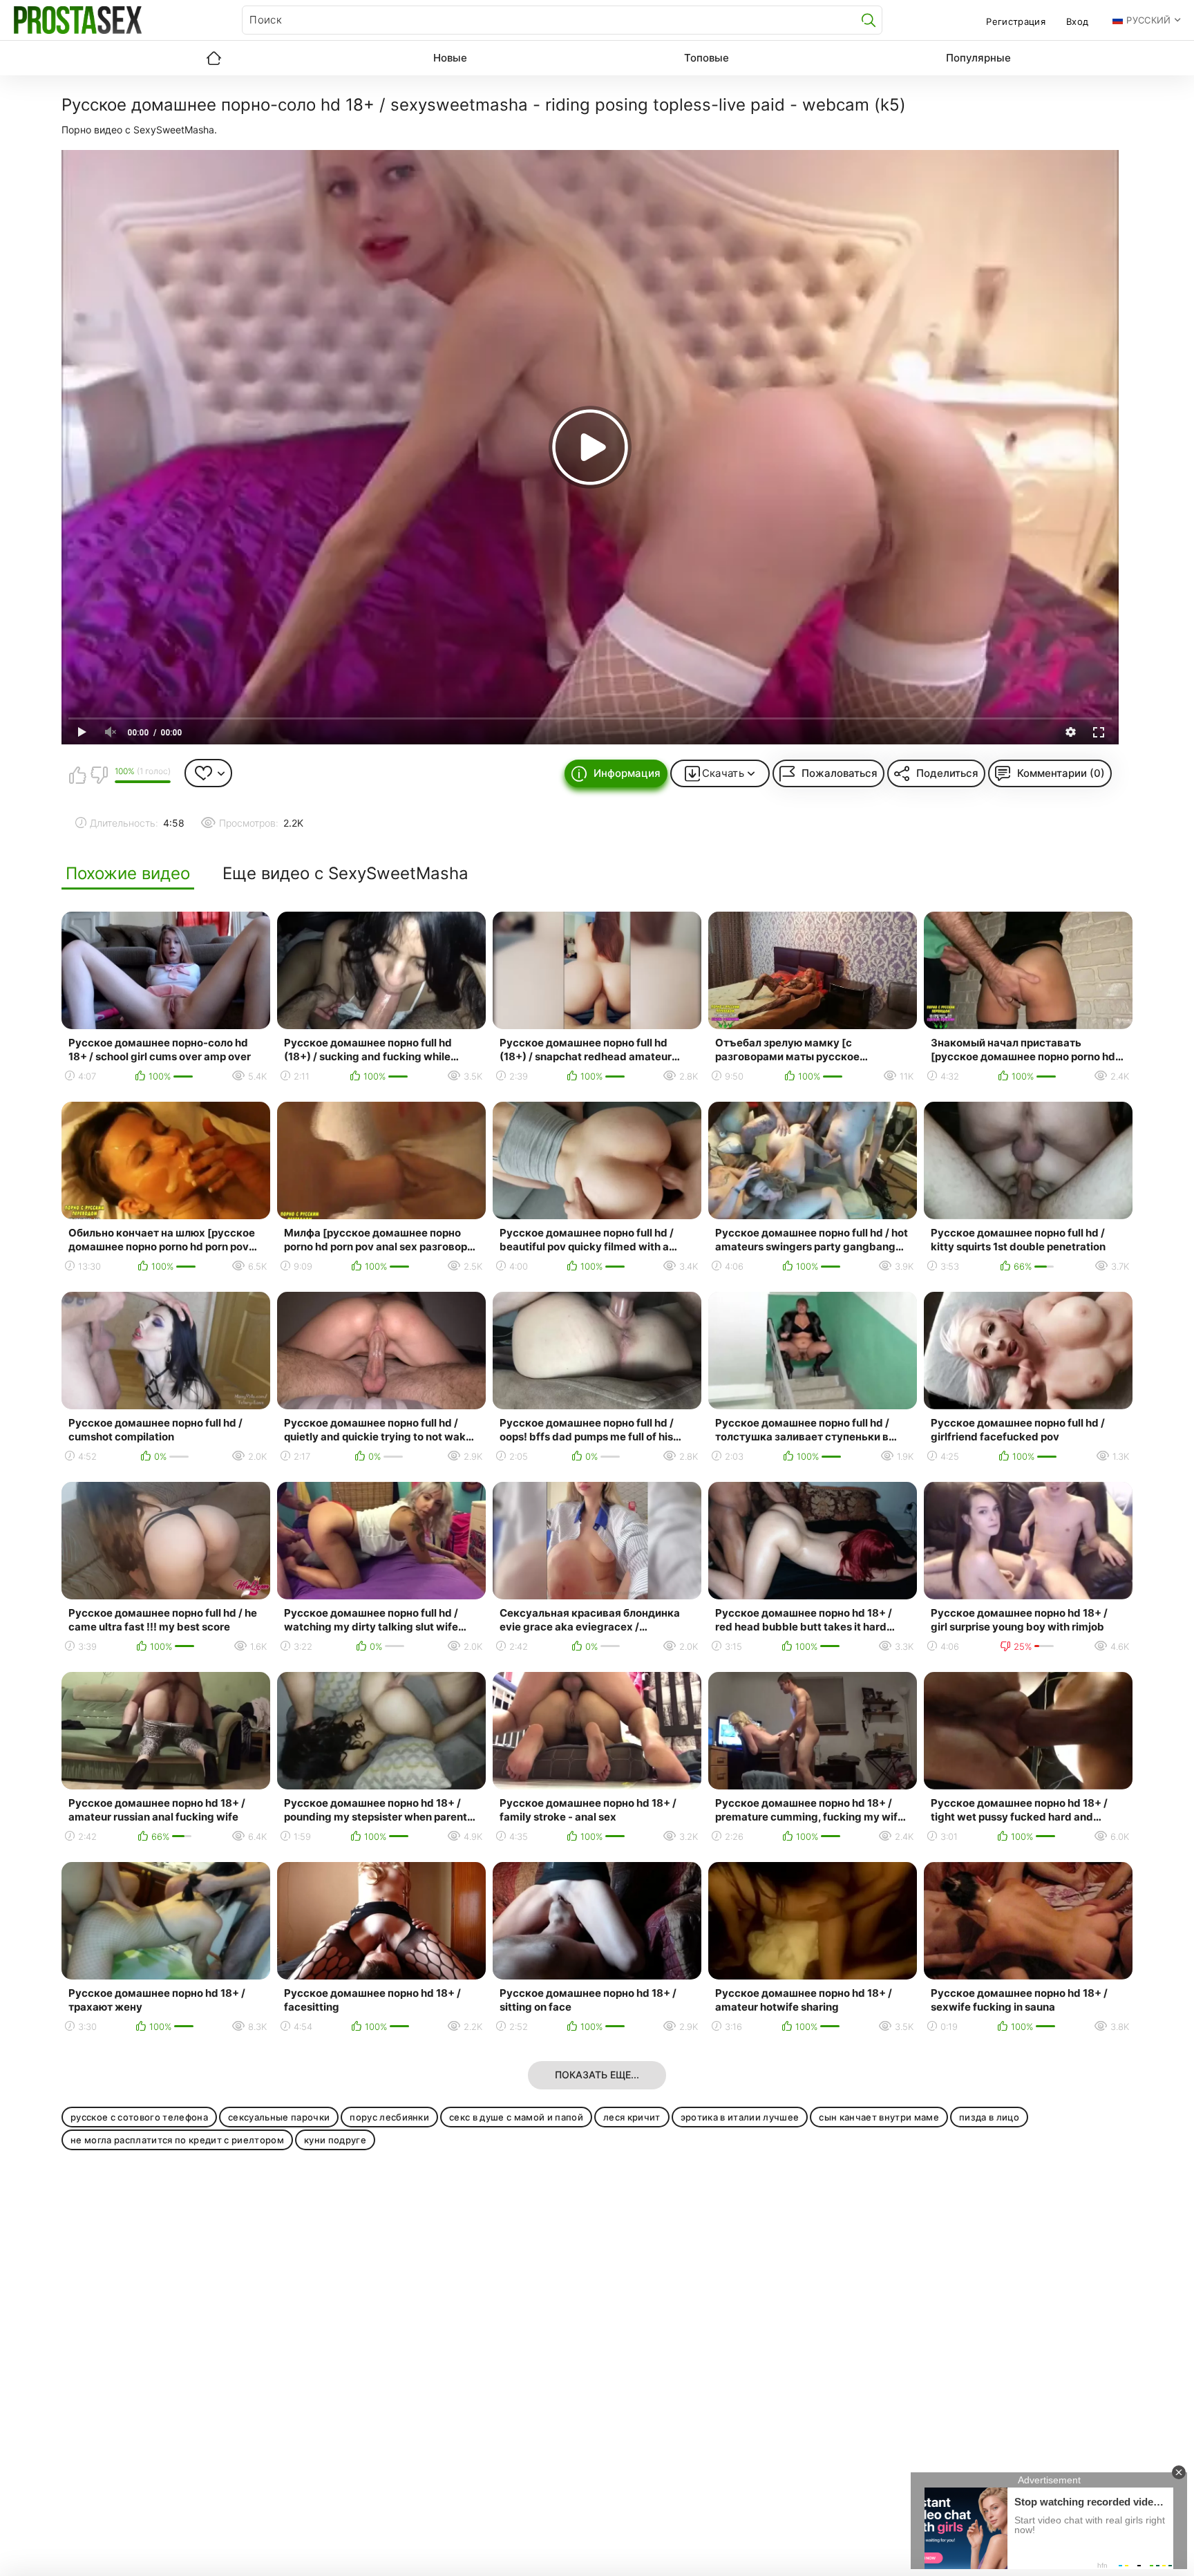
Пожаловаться (840, 773)
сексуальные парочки (279, 2117)
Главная (214, 58)
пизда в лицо (989, 2117)
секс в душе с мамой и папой (516, 2117)
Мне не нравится (99, 775)
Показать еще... (597, 2075)
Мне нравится (77, 775)
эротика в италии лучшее (740, 2117)
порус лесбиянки (389, 2117)
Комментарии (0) (1061, 773)
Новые (450, 58)
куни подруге (335, 2140)
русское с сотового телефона (139, 2117)
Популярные (978, 58)
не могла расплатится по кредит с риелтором (177, 2140)
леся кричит (632, 2117)
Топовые (707, 58)
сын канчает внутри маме (879, 2117)
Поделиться (947, 773)
